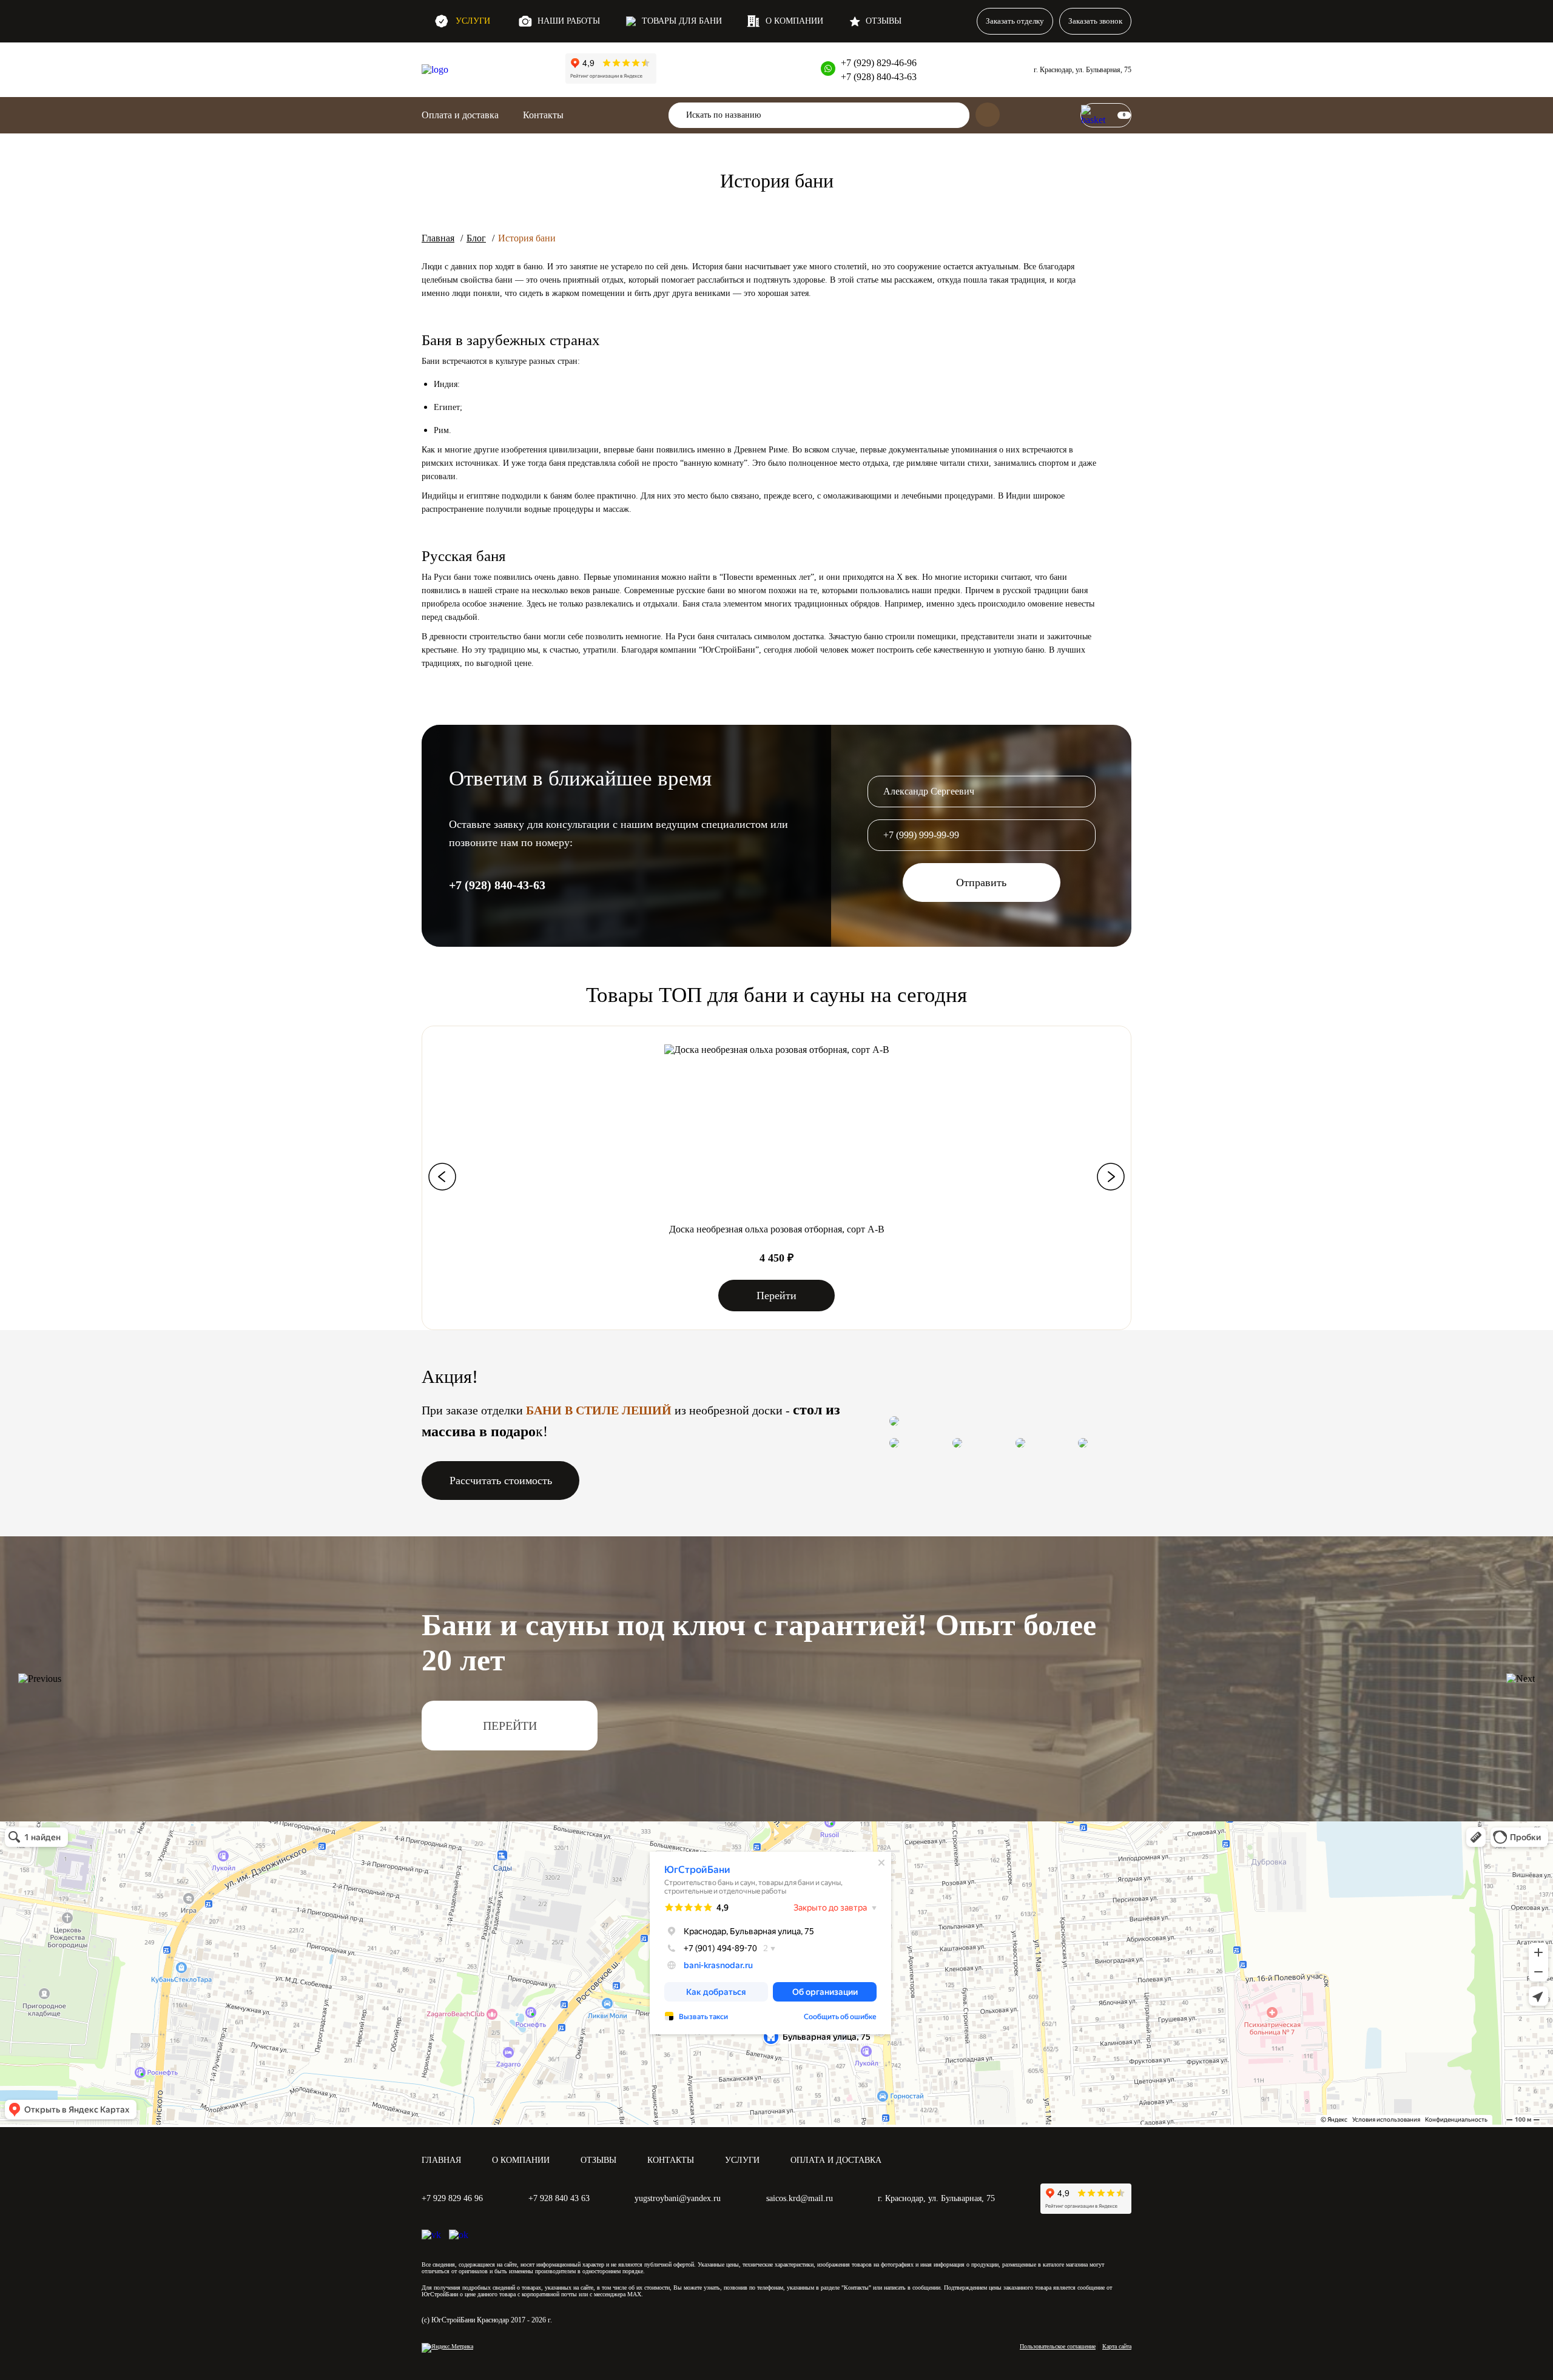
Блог (476, 238)
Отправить (981, 882)
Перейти (776, 1296)
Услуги (473, 21)
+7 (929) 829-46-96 (879, 63)
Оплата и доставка (460, 115)
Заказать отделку (1015, 21)
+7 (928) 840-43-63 (879, 77)
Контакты (671, 2160)
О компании (794, 21)
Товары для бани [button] (682, 21)
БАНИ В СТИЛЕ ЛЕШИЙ (599, 1410)
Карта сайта (1117, 2346)
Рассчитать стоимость (501, 1481)
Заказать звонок (1095, 21)
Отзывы (884, 21)
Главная (438, 238)
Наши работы (569, 21)
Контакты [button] (543, 115)
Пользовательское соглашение (1058, 2346)
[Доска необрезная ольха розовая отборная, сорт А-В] (777, 1050)
